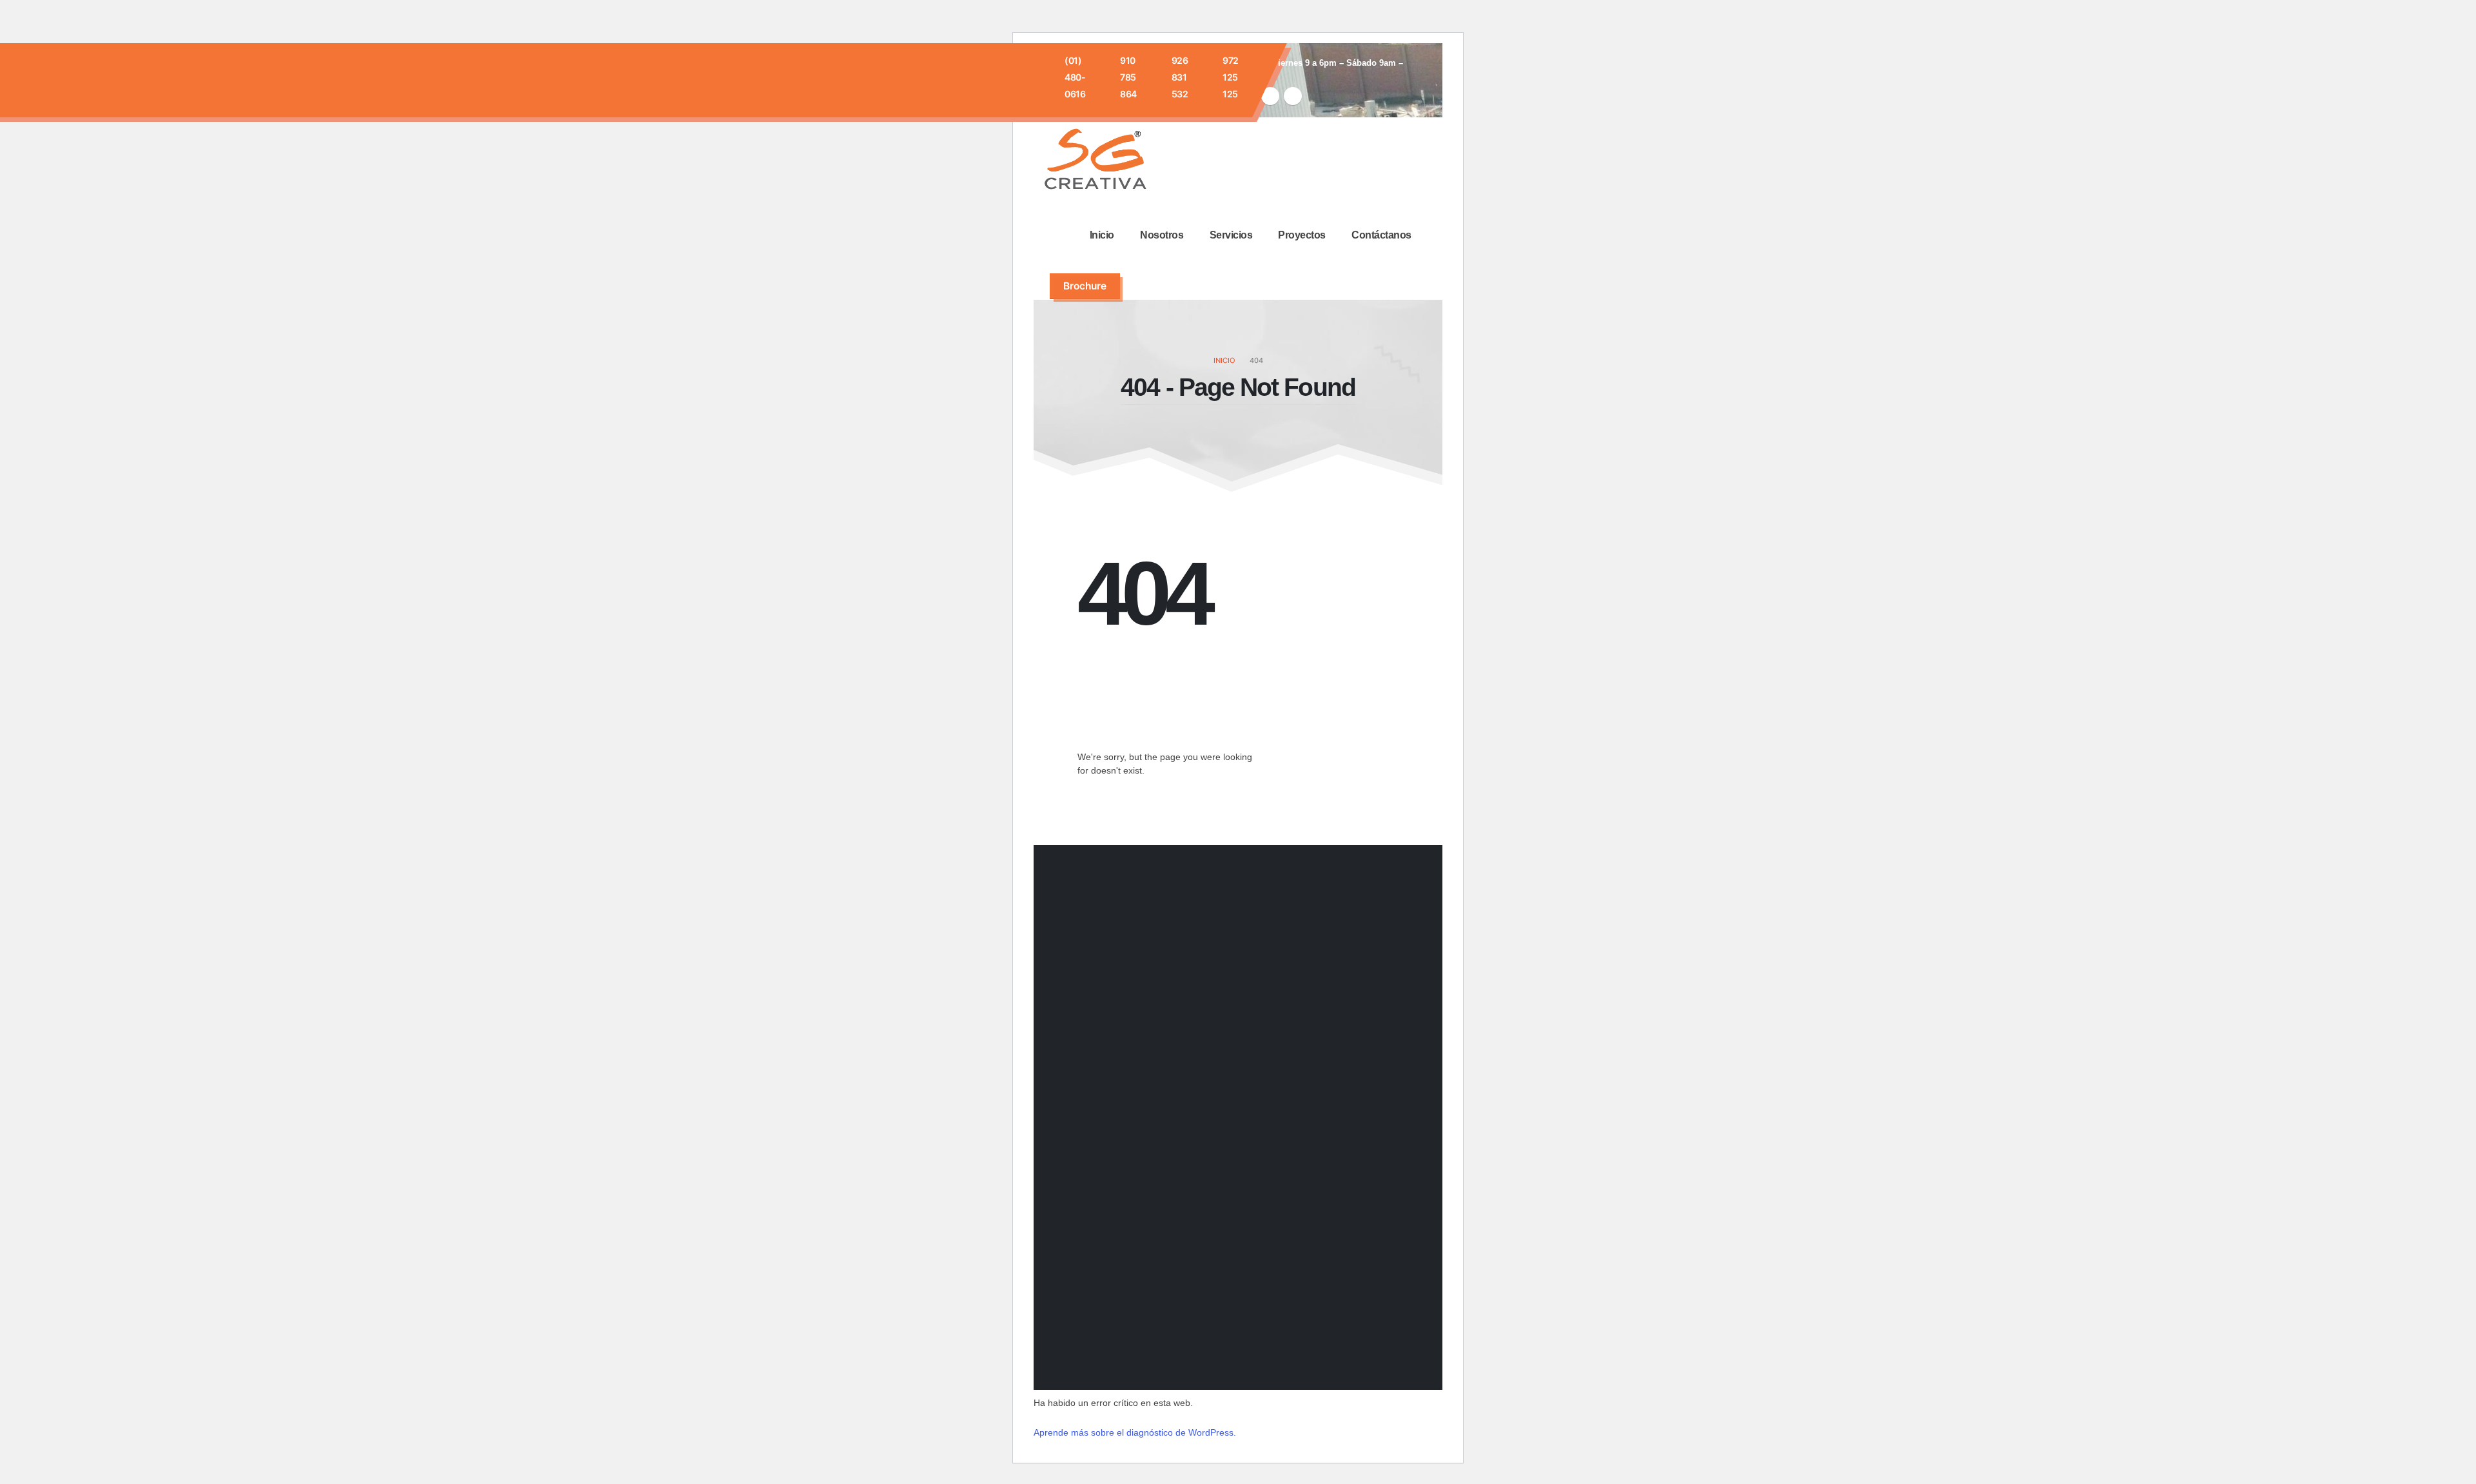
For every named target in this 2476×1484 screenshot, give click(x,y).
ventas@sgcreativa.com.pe (1228, 1179)
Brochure (1085, 286)
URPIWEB (1387, 1360)
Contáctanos (1381, 235)
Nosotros (1162, 235)
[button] (1145, 286)
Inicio (1102, 235)
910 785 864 (1128, 77)
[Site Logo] (1096, 161)
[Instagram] (1270, 96)
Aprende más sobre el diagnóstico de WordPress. (1135, 1432)
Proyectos (1302, 235)
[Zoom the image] (1085, 1063)
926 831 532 (1180, 77)
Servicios (1231, 235)
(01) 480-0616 (1075, 77)
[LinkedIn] (1293, 96)
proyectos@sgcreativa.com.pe (1237, 1226)
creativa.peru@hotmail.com (1229, 1195)
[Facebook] (1260, 1214)
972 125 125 (1231, 77)
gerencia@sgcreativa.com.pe (1233, 1210)
